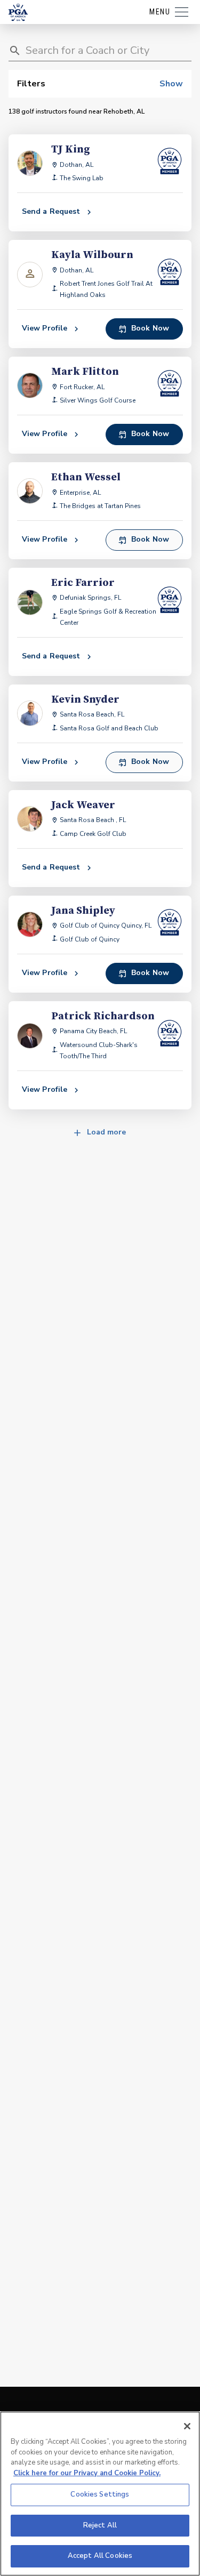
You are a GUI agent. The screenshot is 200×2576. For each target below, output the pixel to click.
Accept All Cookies (100, 2556)
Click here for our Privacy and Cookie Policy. (87, 2473)
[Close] (187, 2426)
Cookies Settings (100, 2494)
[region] (100, 2494)
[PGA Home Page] (18, 12)
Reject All (100, 2525)
